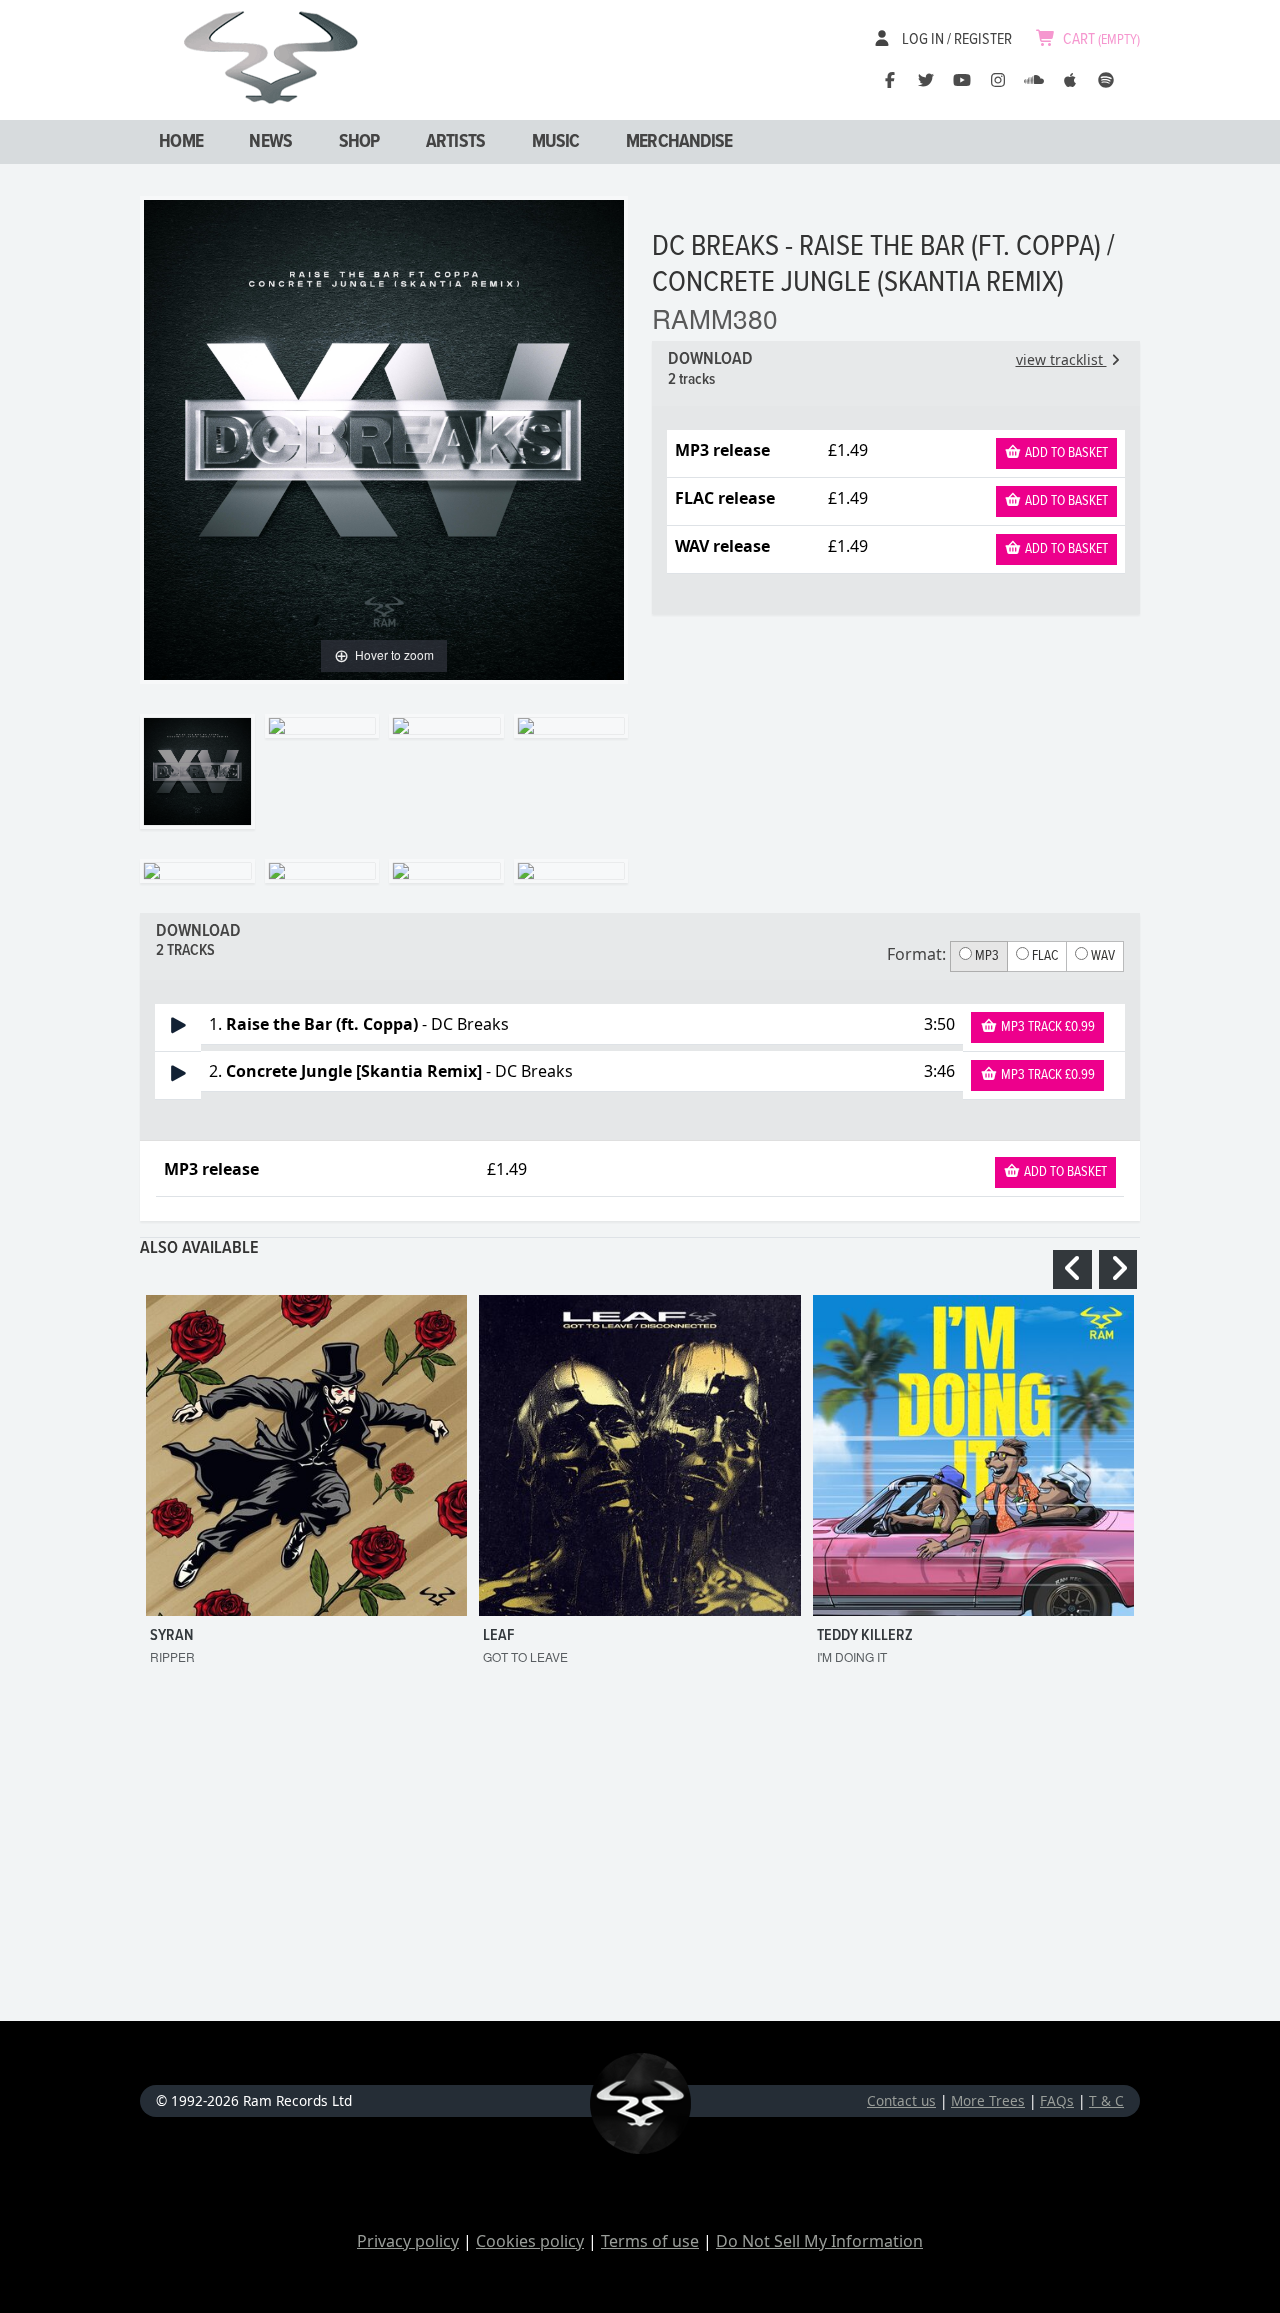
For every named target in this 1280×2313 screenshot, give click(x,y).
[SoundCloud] (1034, 80)
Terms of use (650, 2241)
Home (181, 142)
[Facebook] (890, 80)
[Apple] (1070, 80)
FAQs (1057, 2100)
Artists (455, 142)
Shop (359, 142)
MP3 (985, 956)
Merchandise (679, 142)
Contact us (901, 2100)
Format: (916, 954)
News (270, 142)
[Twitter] (926, 80)
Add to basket (1065, 453)
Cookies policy (530, 2241)
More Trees (988, 2100)
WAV (1101, 956)
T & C (1106, 2100)
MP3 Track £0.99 (1046, 1027)
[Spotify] (1106, 80)
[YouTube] (962, 80)
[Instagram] (998, 80)
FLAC (1043, 956)
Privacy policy (408, 2241)
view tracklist (1061, 359)
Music (556, 142)
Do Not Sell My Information (819, 2241)
